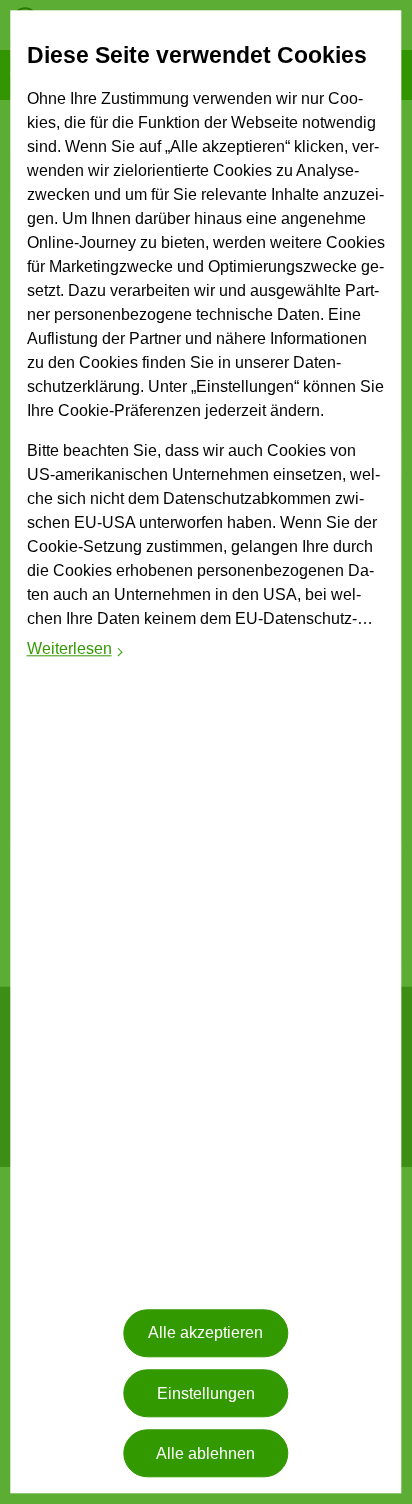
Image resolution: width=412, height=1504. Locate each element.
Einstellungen (206, 1393)
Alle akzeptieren (205, 1333)
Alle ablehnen (205, 1453)
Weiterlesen (76, 651)
